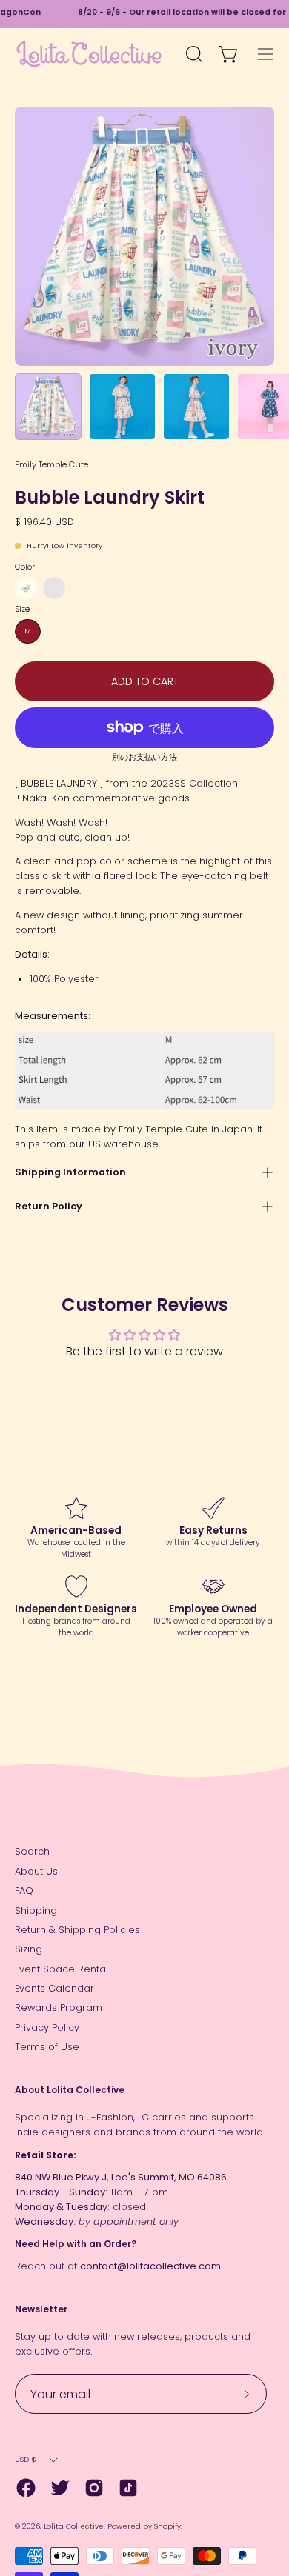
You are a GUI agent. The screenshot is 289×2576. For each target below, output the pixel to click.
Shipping (36, 1911)
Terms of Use (47, 2047)
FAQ (24, 1891)
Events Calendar (54, 1988)
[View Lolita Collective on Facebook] (26, 2488)
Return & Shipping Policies (77, 1930)
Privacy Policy (47, 2028)
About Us (36, 1871)
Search (32, 1851)
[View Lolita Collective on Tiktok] (128, 2488)
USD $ (26, 2459)
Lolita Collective (74, 2526)
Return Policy (49, 1206)
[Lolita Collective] (89, 54)
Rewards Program (59, 2008)
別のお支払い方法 (144, 757)
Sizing (29, 1949)
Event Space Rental (62, 1969)
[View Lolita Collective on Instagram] (94, 2488)
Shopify (167, 2526)
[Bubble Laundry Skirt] (48, 407)
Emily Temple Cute (52, 464)
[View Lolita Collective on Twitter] (60, 2488)
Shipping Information (70, 1172)
